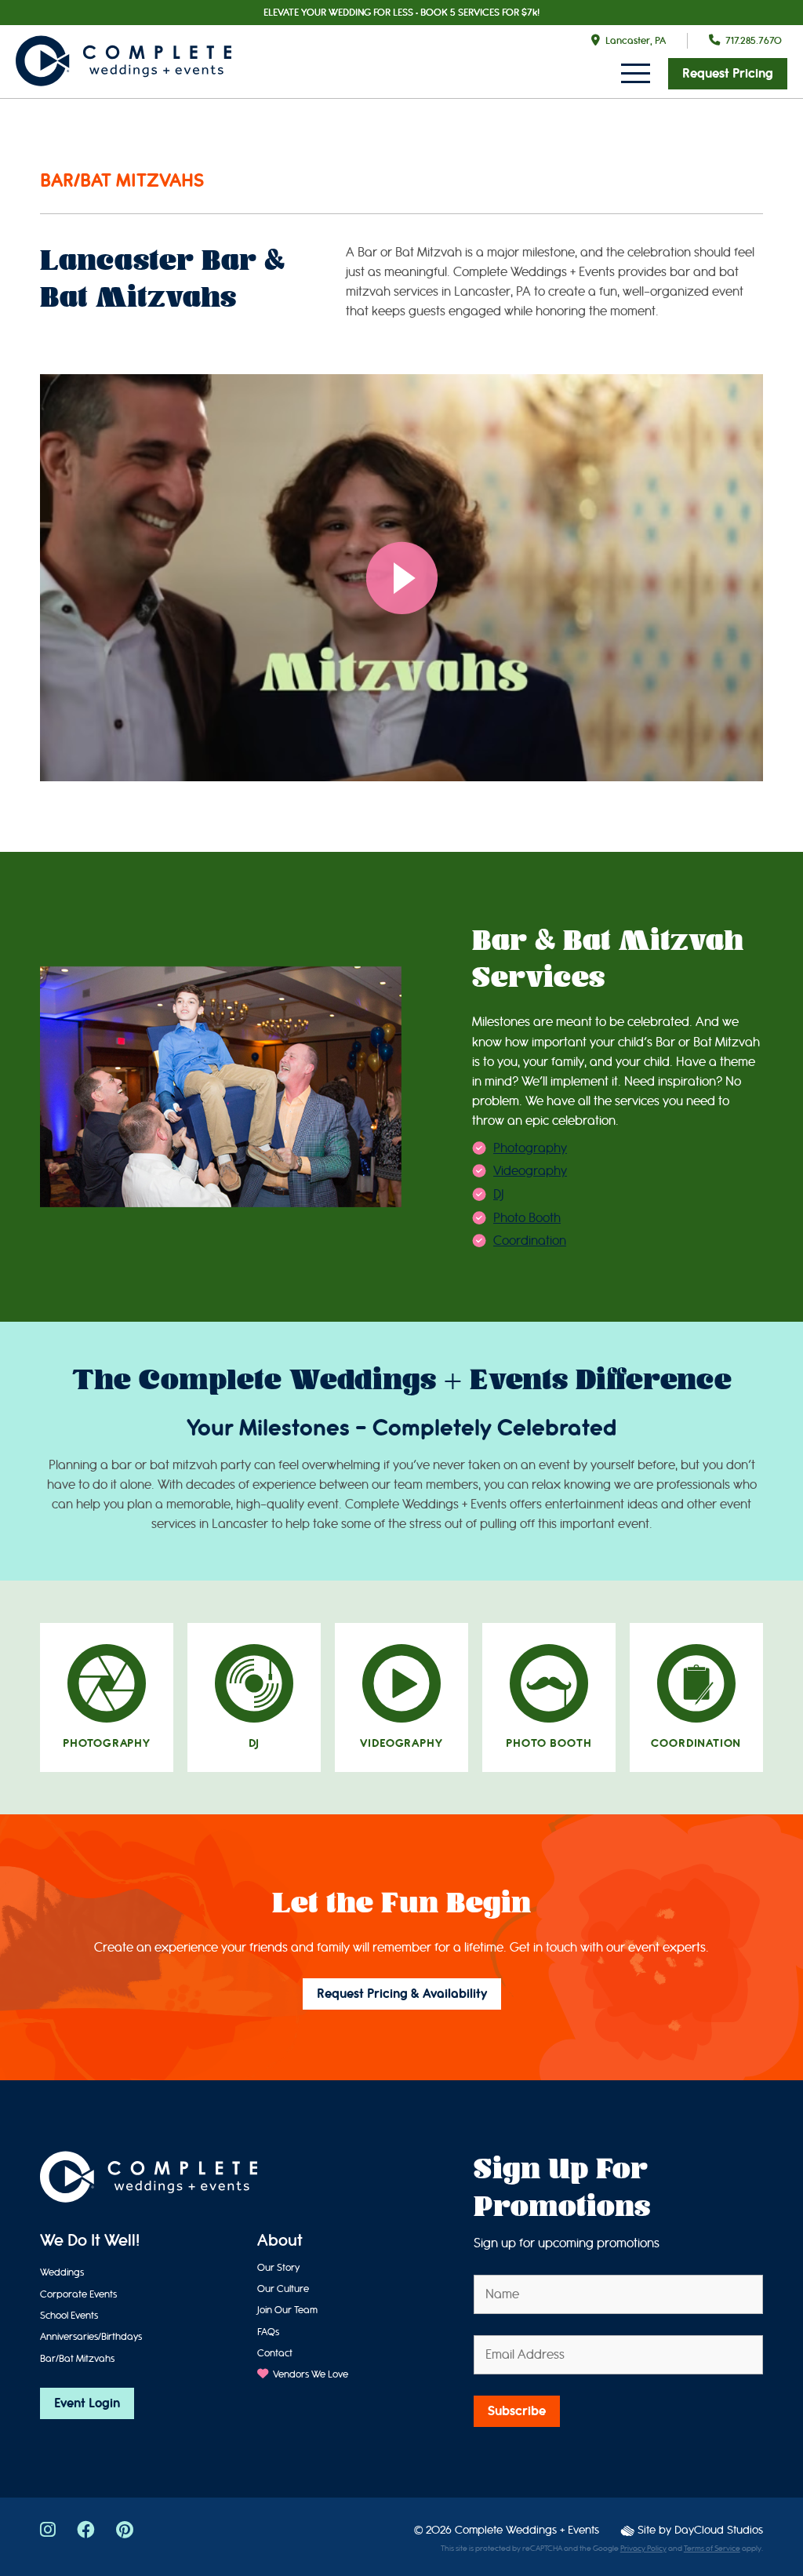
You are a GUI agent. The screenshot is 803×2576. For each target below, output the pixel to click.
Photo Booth (527, 1218)
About (280, 2241)
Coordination (530, 1241)
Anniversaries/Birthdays (91, 2336)
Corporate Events (78, 2294)
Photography (530, 1148)
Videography (530, 1171)
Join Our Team (287, 2310)
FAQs (268, 2332)
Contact (275, 2353)
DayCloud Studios (719, 2530)
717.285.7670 (754, 40)
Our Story (278, 2267)
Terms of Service (712, 2549)
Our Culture (283, 2289)
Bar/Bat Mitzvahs (77, 2358)
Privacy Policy (643, 2549)
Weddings (62, 2272)
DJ (499, 1194)
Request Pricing (728, 74)
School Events (69, 2315)
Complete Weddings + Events (527, 2530)
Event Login (87, 2403)
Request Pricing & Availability (402, 1994)
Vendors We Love (309, 2374)
